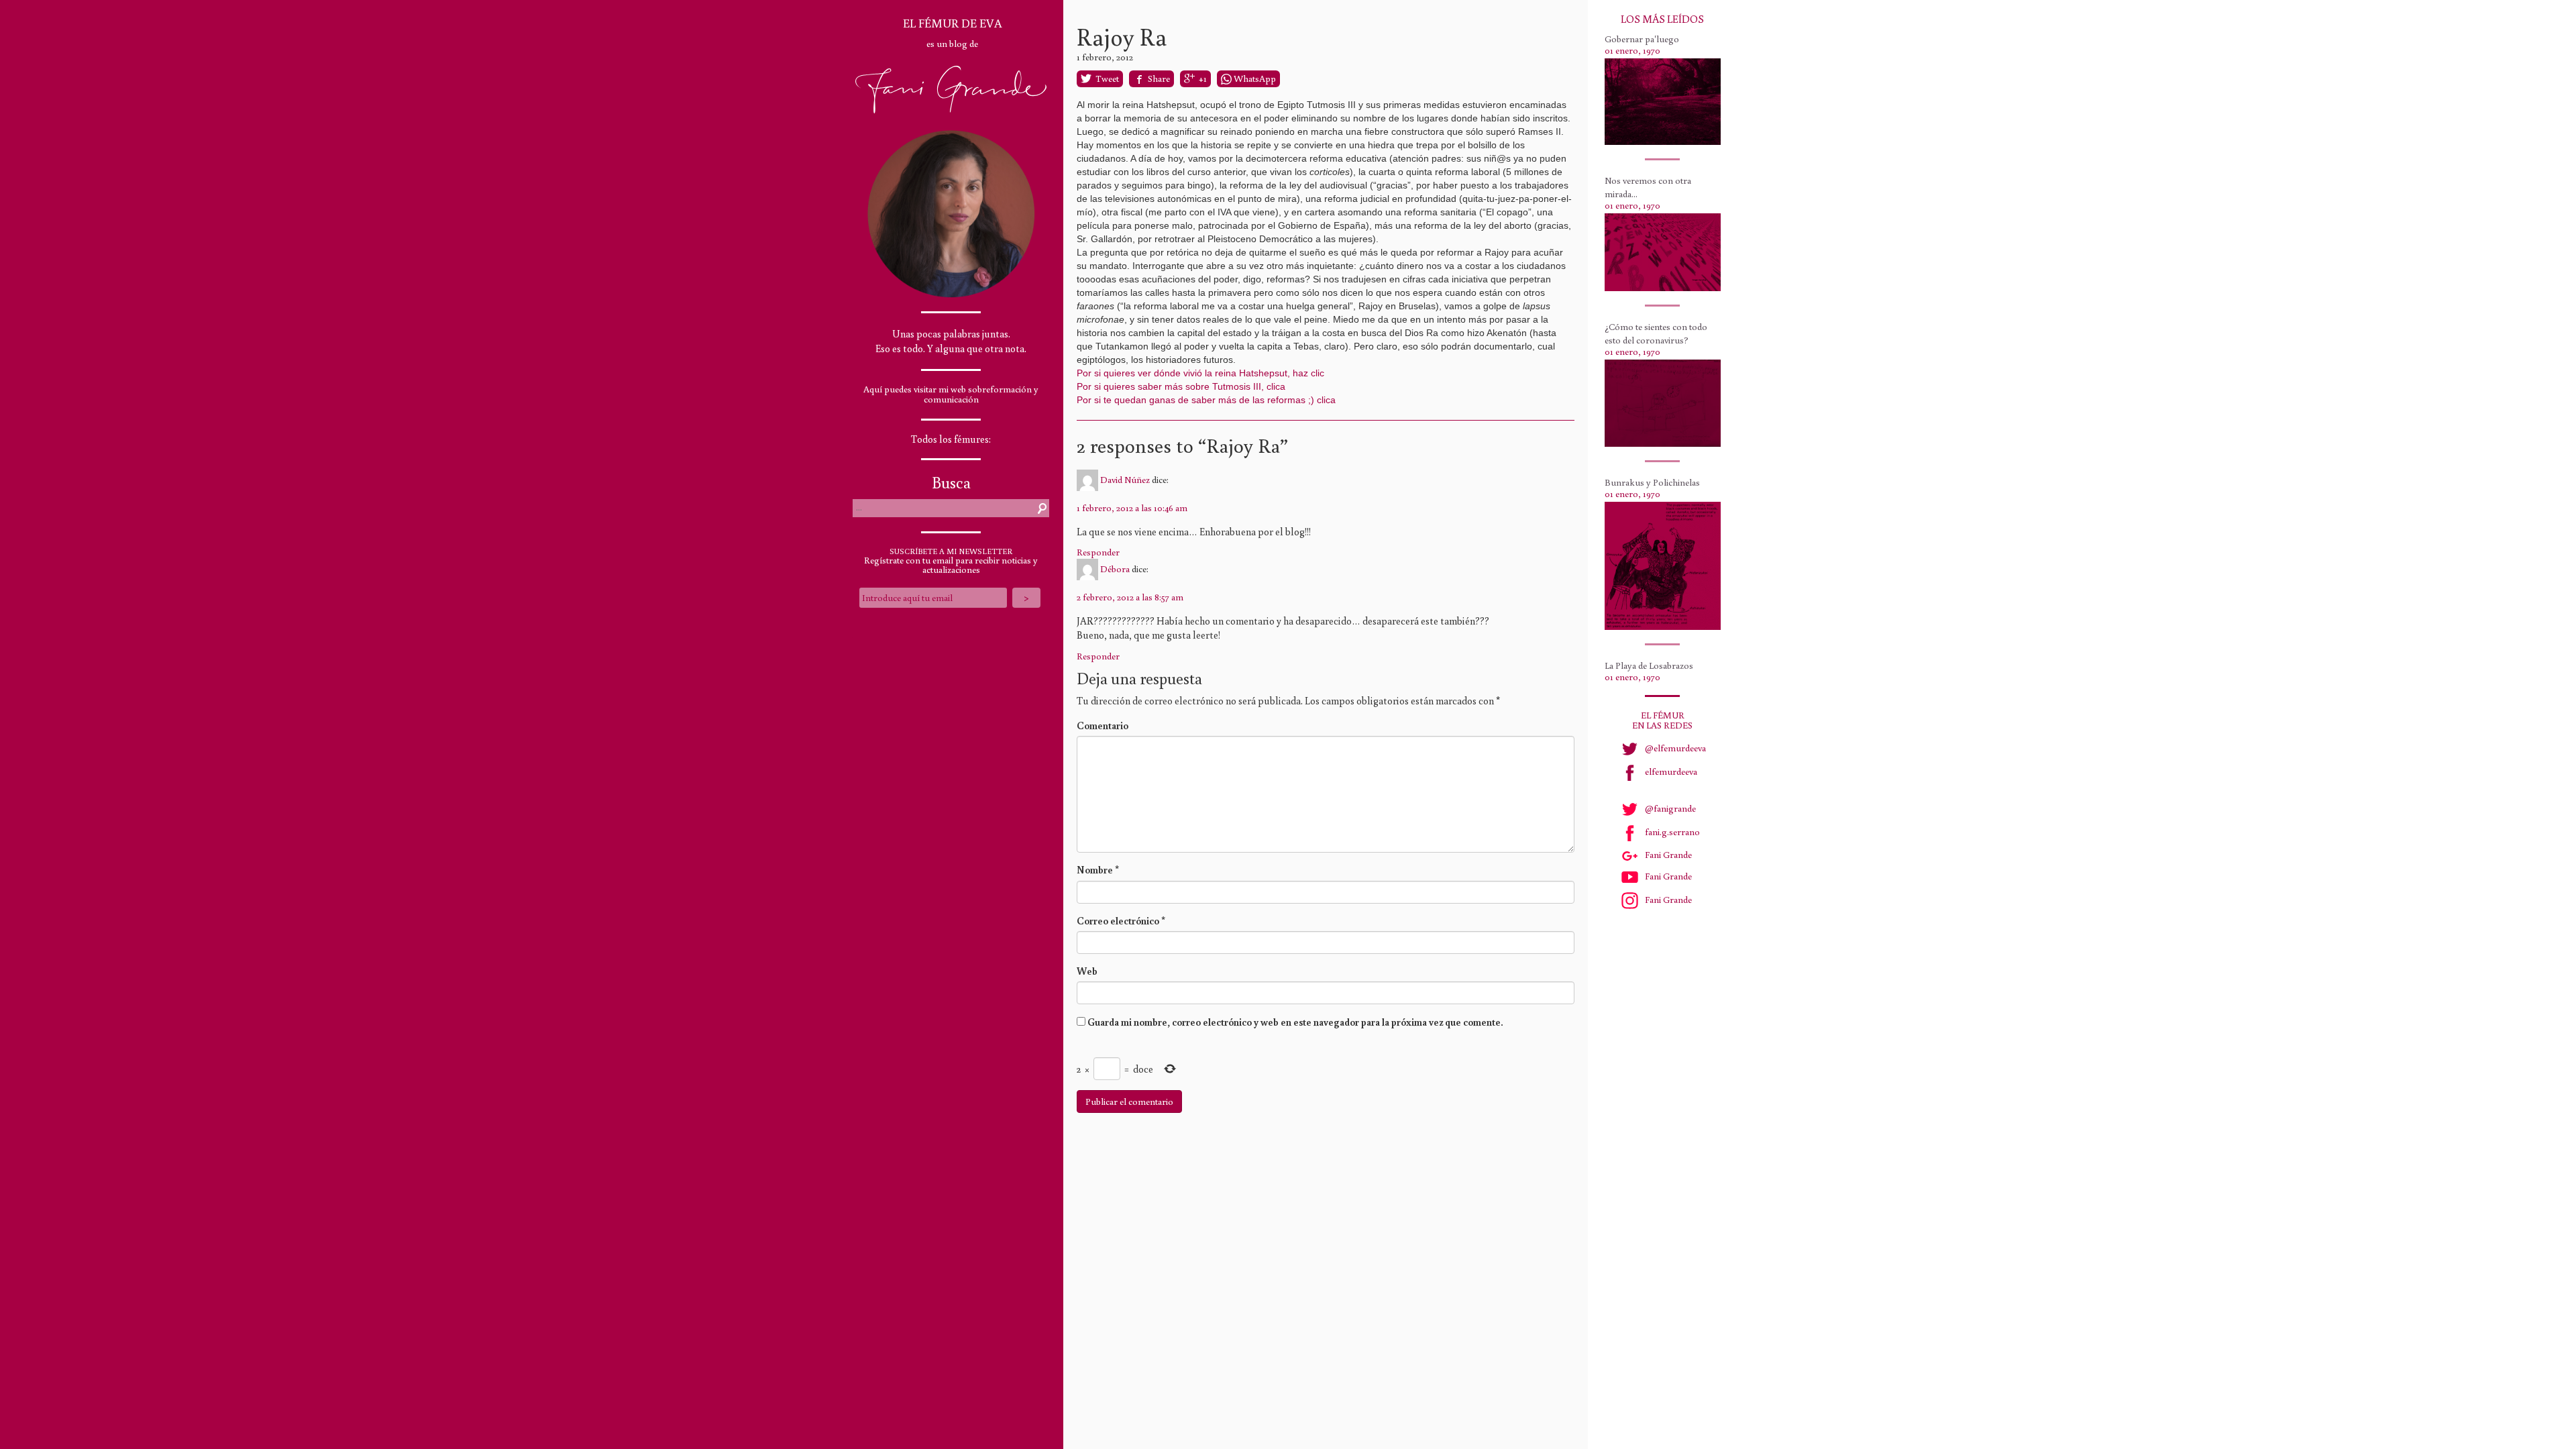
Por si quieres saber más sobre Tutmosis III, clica (1181, 386)
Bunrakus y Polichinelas (1652, 482)
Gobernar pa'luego (1642, 39)
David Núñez (1125, 479)
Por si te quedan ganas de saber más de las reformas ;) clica (1206, 400)
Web (1087, 971)
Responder (1098, 552)
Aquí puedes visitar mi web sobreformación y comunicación (951, 394)
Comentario (1103, 726)
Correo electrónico (1121, 921)
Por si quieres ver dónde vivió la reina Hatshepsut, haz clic (1200, 373)
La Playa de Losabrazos (1649, 665)
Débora (1115, 569)
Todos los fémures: (951, 439)
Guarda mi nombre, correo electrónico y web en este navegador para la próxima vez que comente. (1295, 1022)
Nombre (1098, 870)
